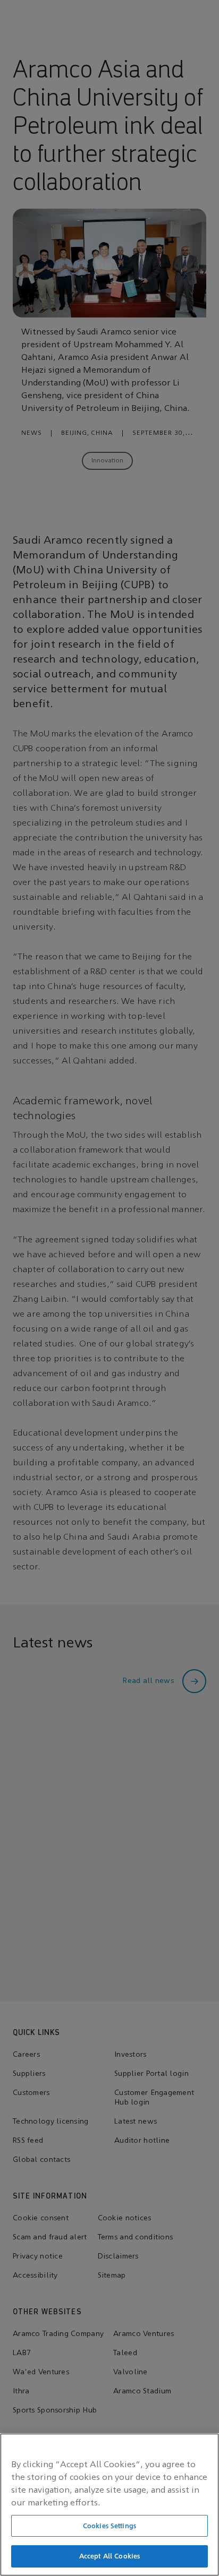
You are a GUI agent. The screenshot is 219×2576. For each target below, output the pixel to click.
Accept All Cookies (109, 2556)
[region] (109, 2505)
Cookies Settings (109, 2526)
